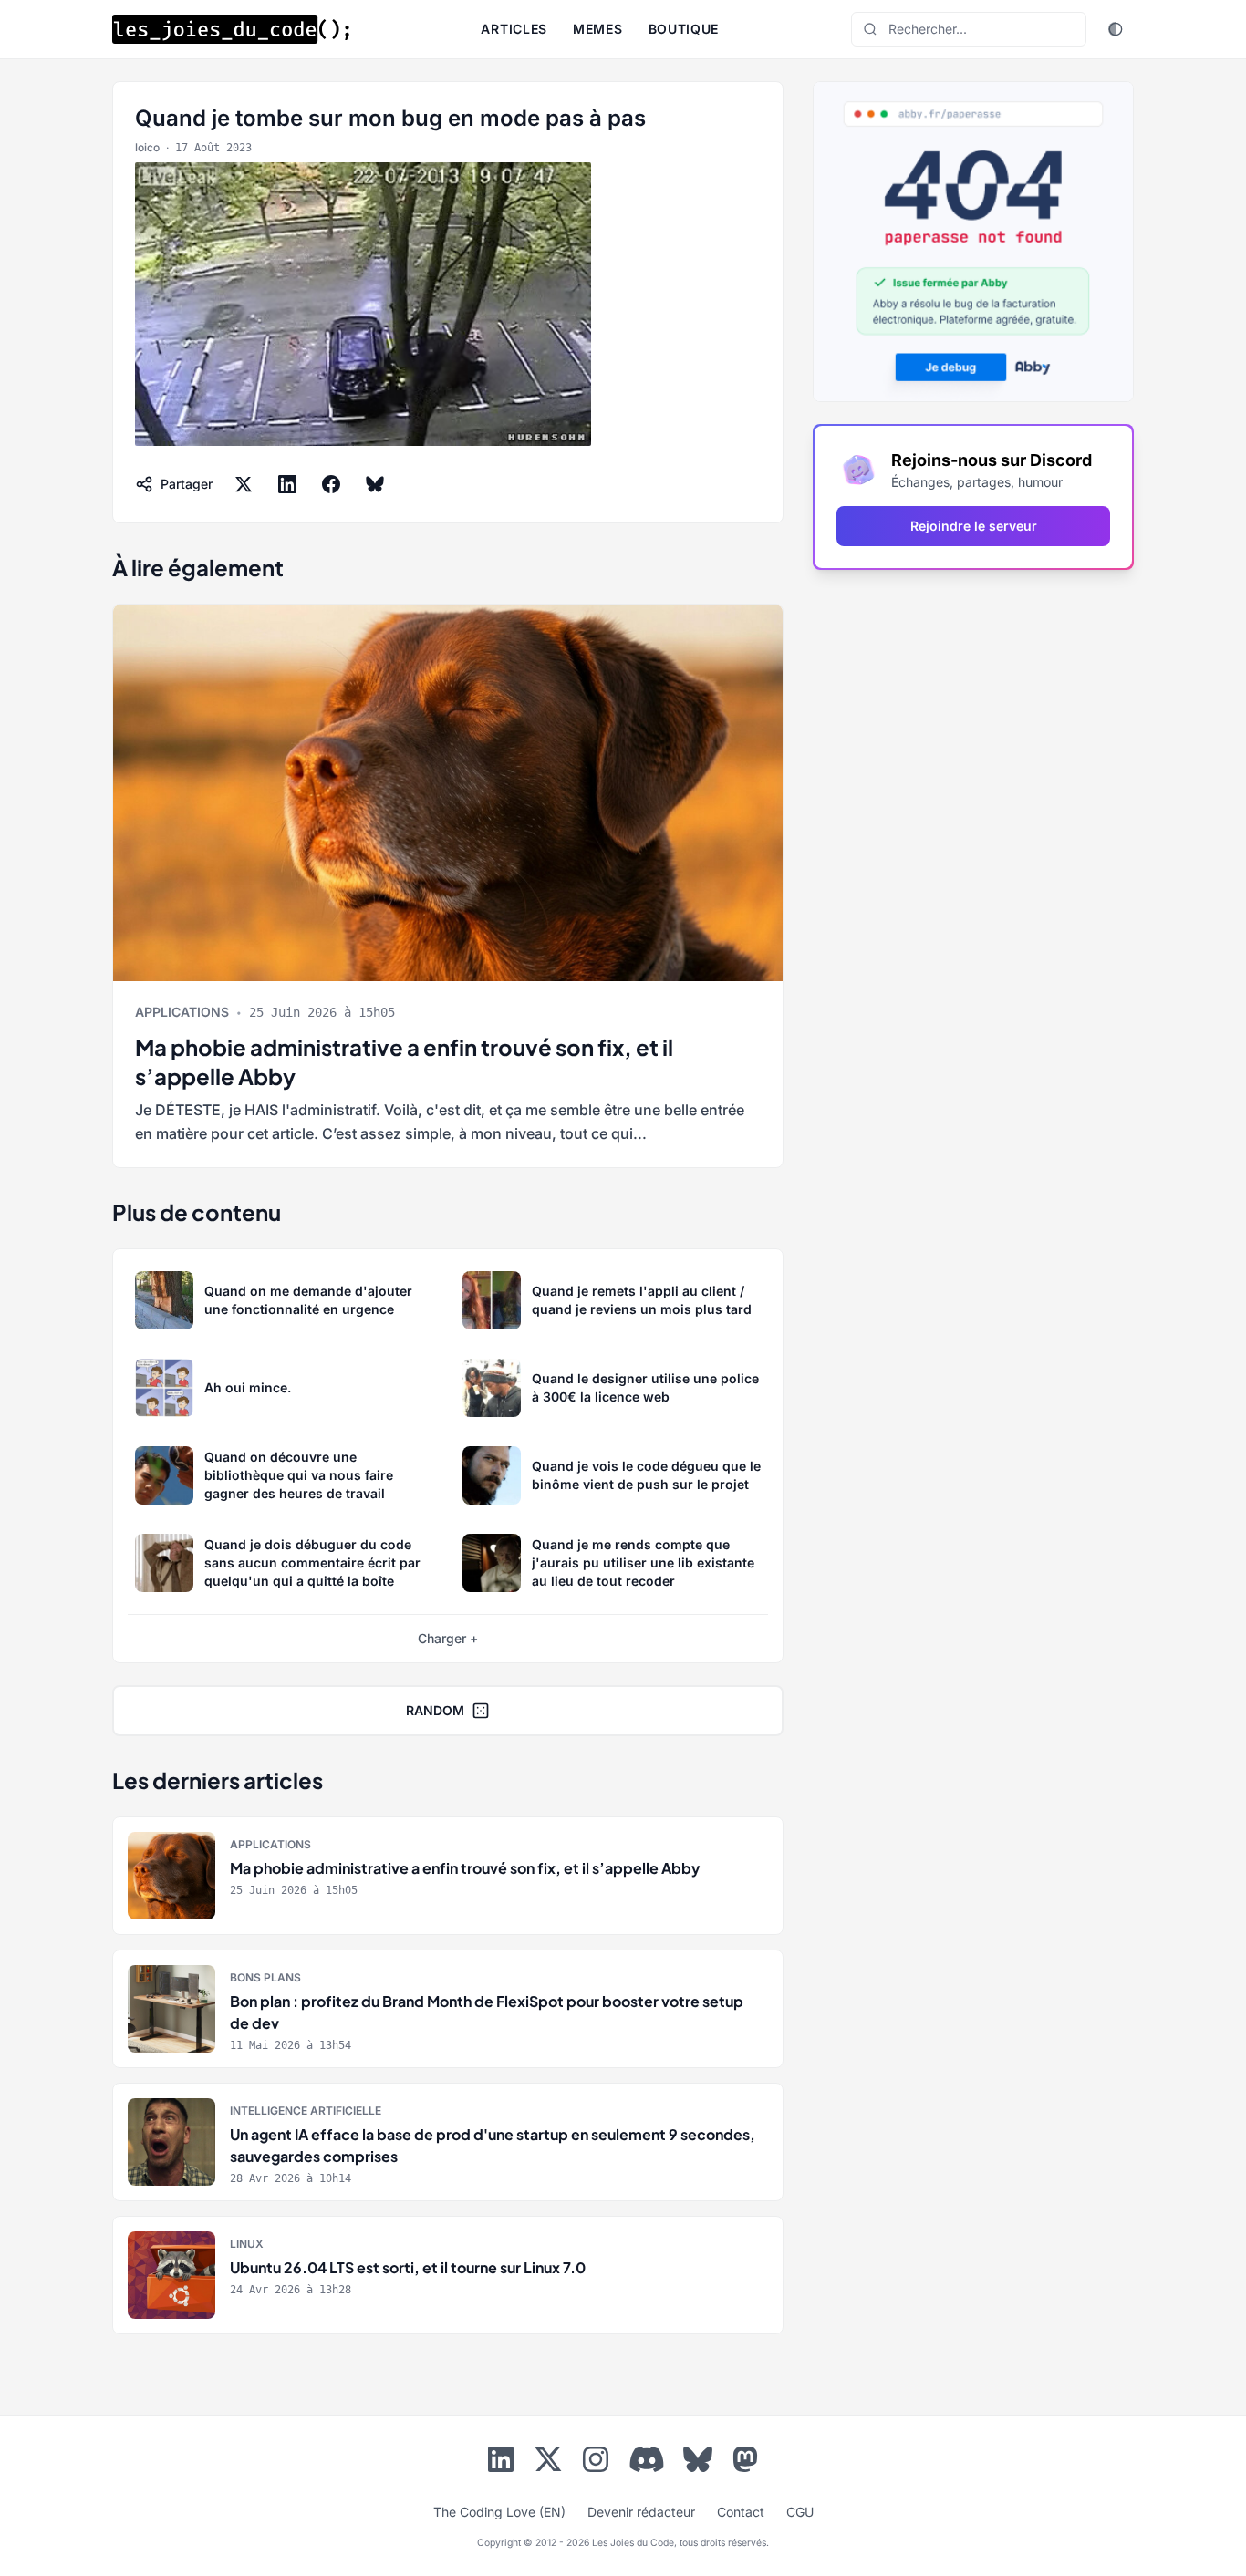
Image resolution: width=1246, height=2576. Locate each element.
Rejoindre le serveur (974, 526)
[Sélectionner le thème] (1116, 29)
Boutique (684, 29)
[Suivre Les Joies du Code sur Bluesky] (698, 2463)
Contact (741, 2512)
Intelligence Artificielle (306, 2110)
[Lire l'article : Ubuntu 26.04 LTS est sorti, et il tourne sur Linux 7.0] (448, 2275)
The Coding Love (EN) (499, 2512)
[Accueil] (231, 29)
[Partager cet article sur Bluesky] (375, 484)
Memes (598, 29)
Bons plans (265, 1977)
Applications (182, 1012)
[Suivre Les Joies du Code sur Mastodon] (745, 2463)
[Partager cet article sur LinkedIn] (287, 484)
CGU (800, 2512)
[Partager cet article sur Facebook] (331, 484)
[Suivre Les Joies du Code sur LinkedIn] (501, 2463)
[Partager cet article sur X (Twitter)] (244, 484)
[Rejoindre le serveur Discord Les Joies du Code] (647, 2459)
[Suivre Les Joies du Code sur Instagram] (596, 2463)
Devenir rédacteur (641, 2512)
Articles (514, 29)
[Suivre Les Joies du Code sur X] (548, 2463)
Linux (247, 2244)
